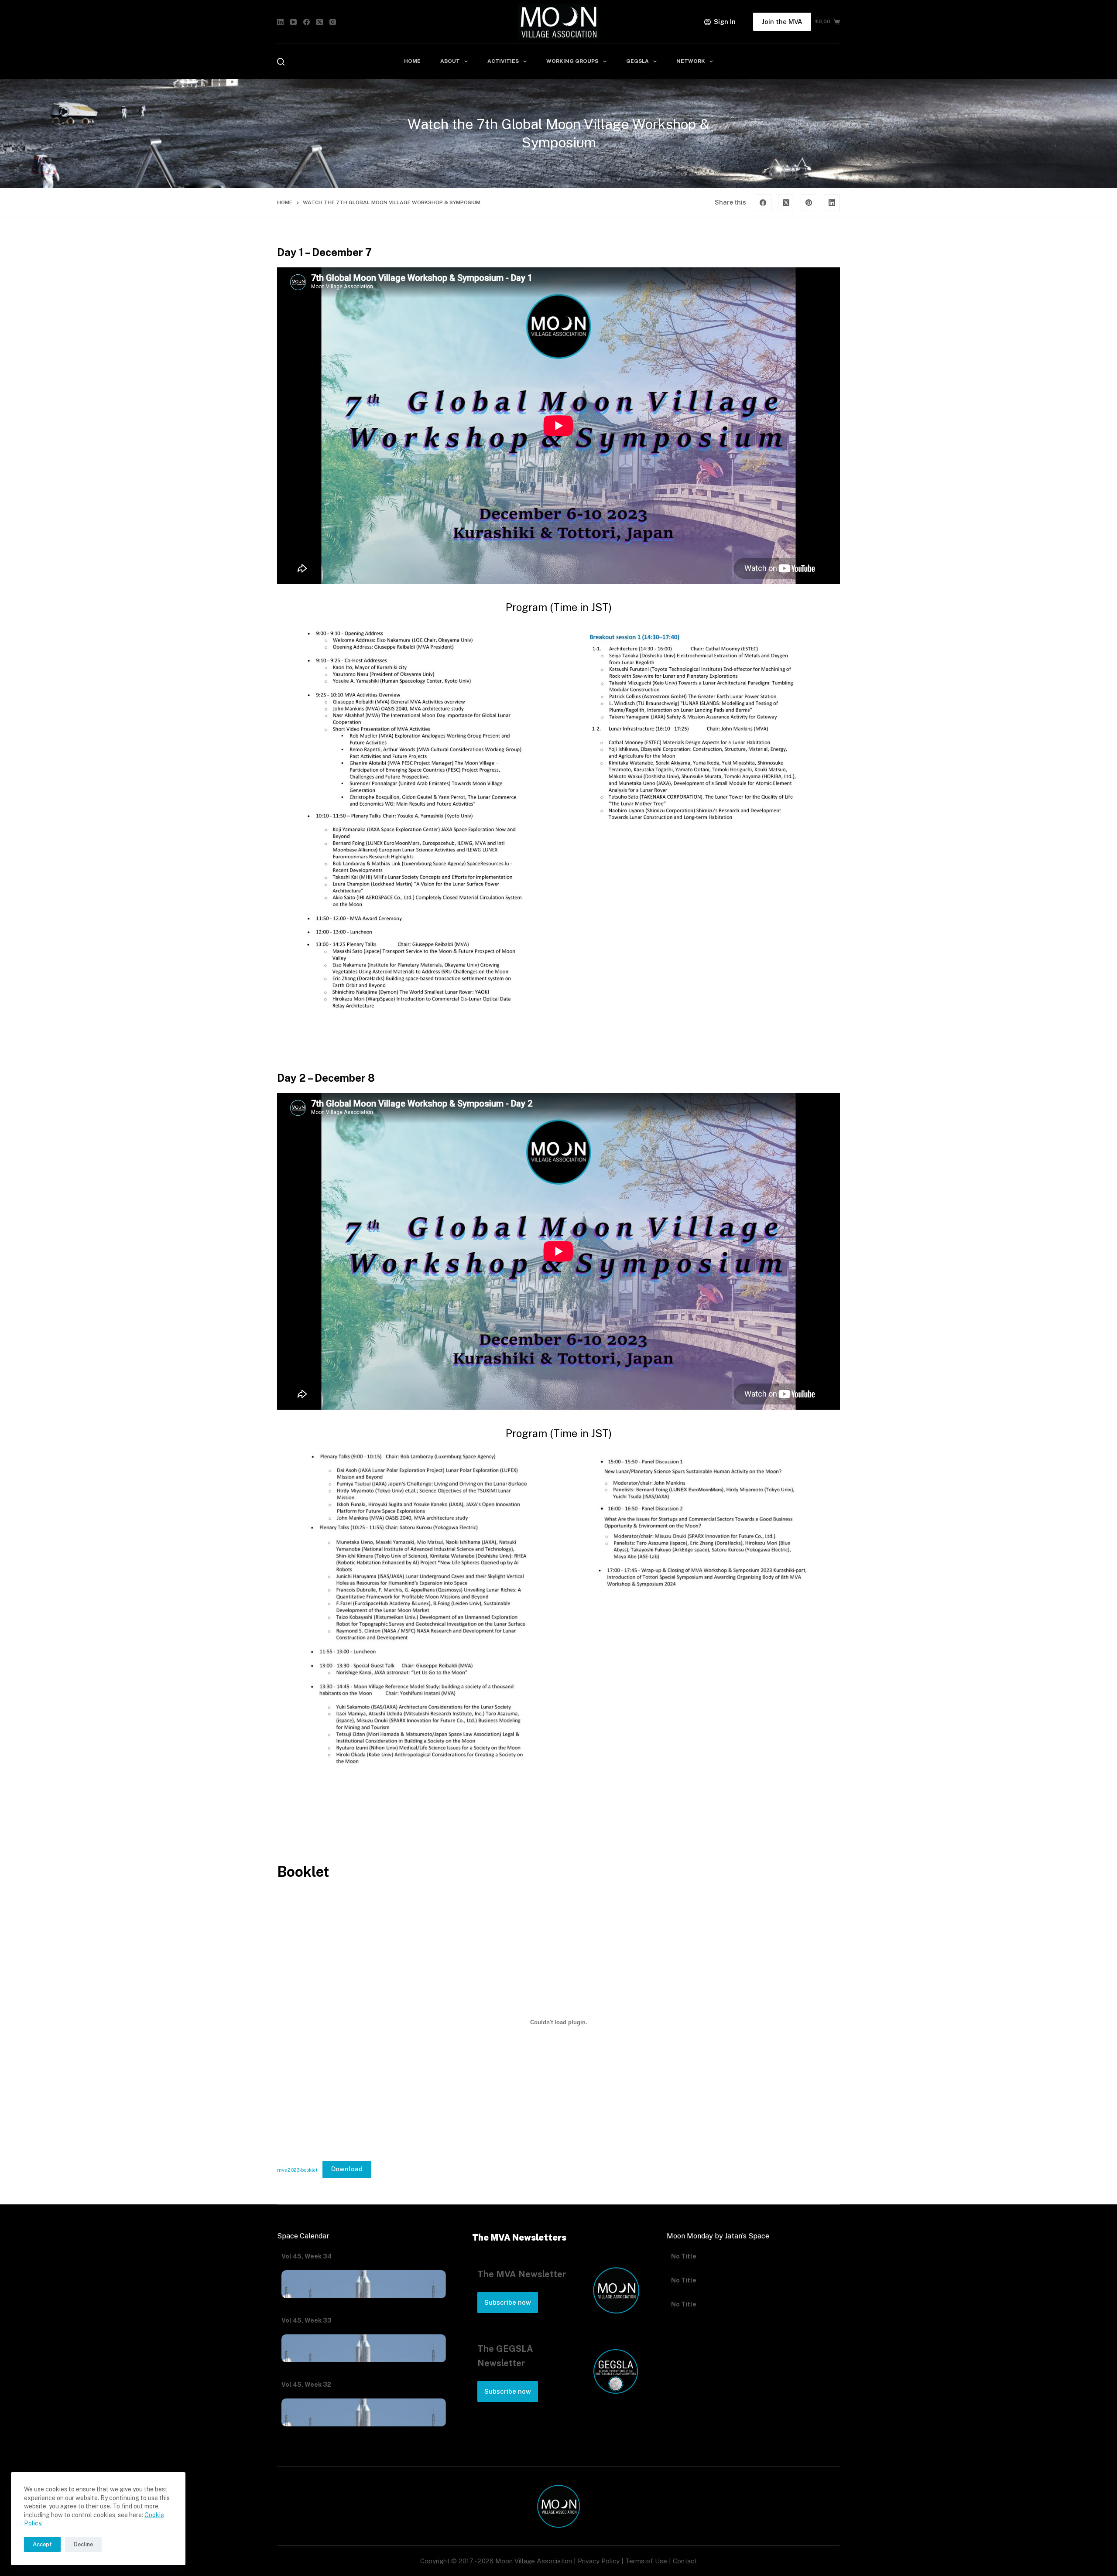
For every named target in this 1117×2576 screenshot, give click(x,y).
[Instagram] (333, 22)
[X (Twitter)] (320, 22)
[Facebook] (307, 22)
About (450, 61)
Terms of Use (646, 2561)
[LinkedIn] (280, 22)
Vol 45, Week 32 (306, 2385)
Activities (503, 61)
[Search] (281, 62)
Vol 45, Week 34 (307, 2256)
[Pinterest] (809, 203)
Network (691, 61)
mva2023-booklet (297, 2169)
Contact (685, 2561)
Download (347, 2169)
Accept (42, 2544)
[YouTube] (293, 22)
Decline (83, 2544)
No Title (684, 2256)
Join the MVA (782, 22)
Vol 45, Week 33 (307, 2320)
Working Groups (572, 61)
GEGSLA (637, 61)
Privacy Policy (599, 2561)
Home (412, 61)
